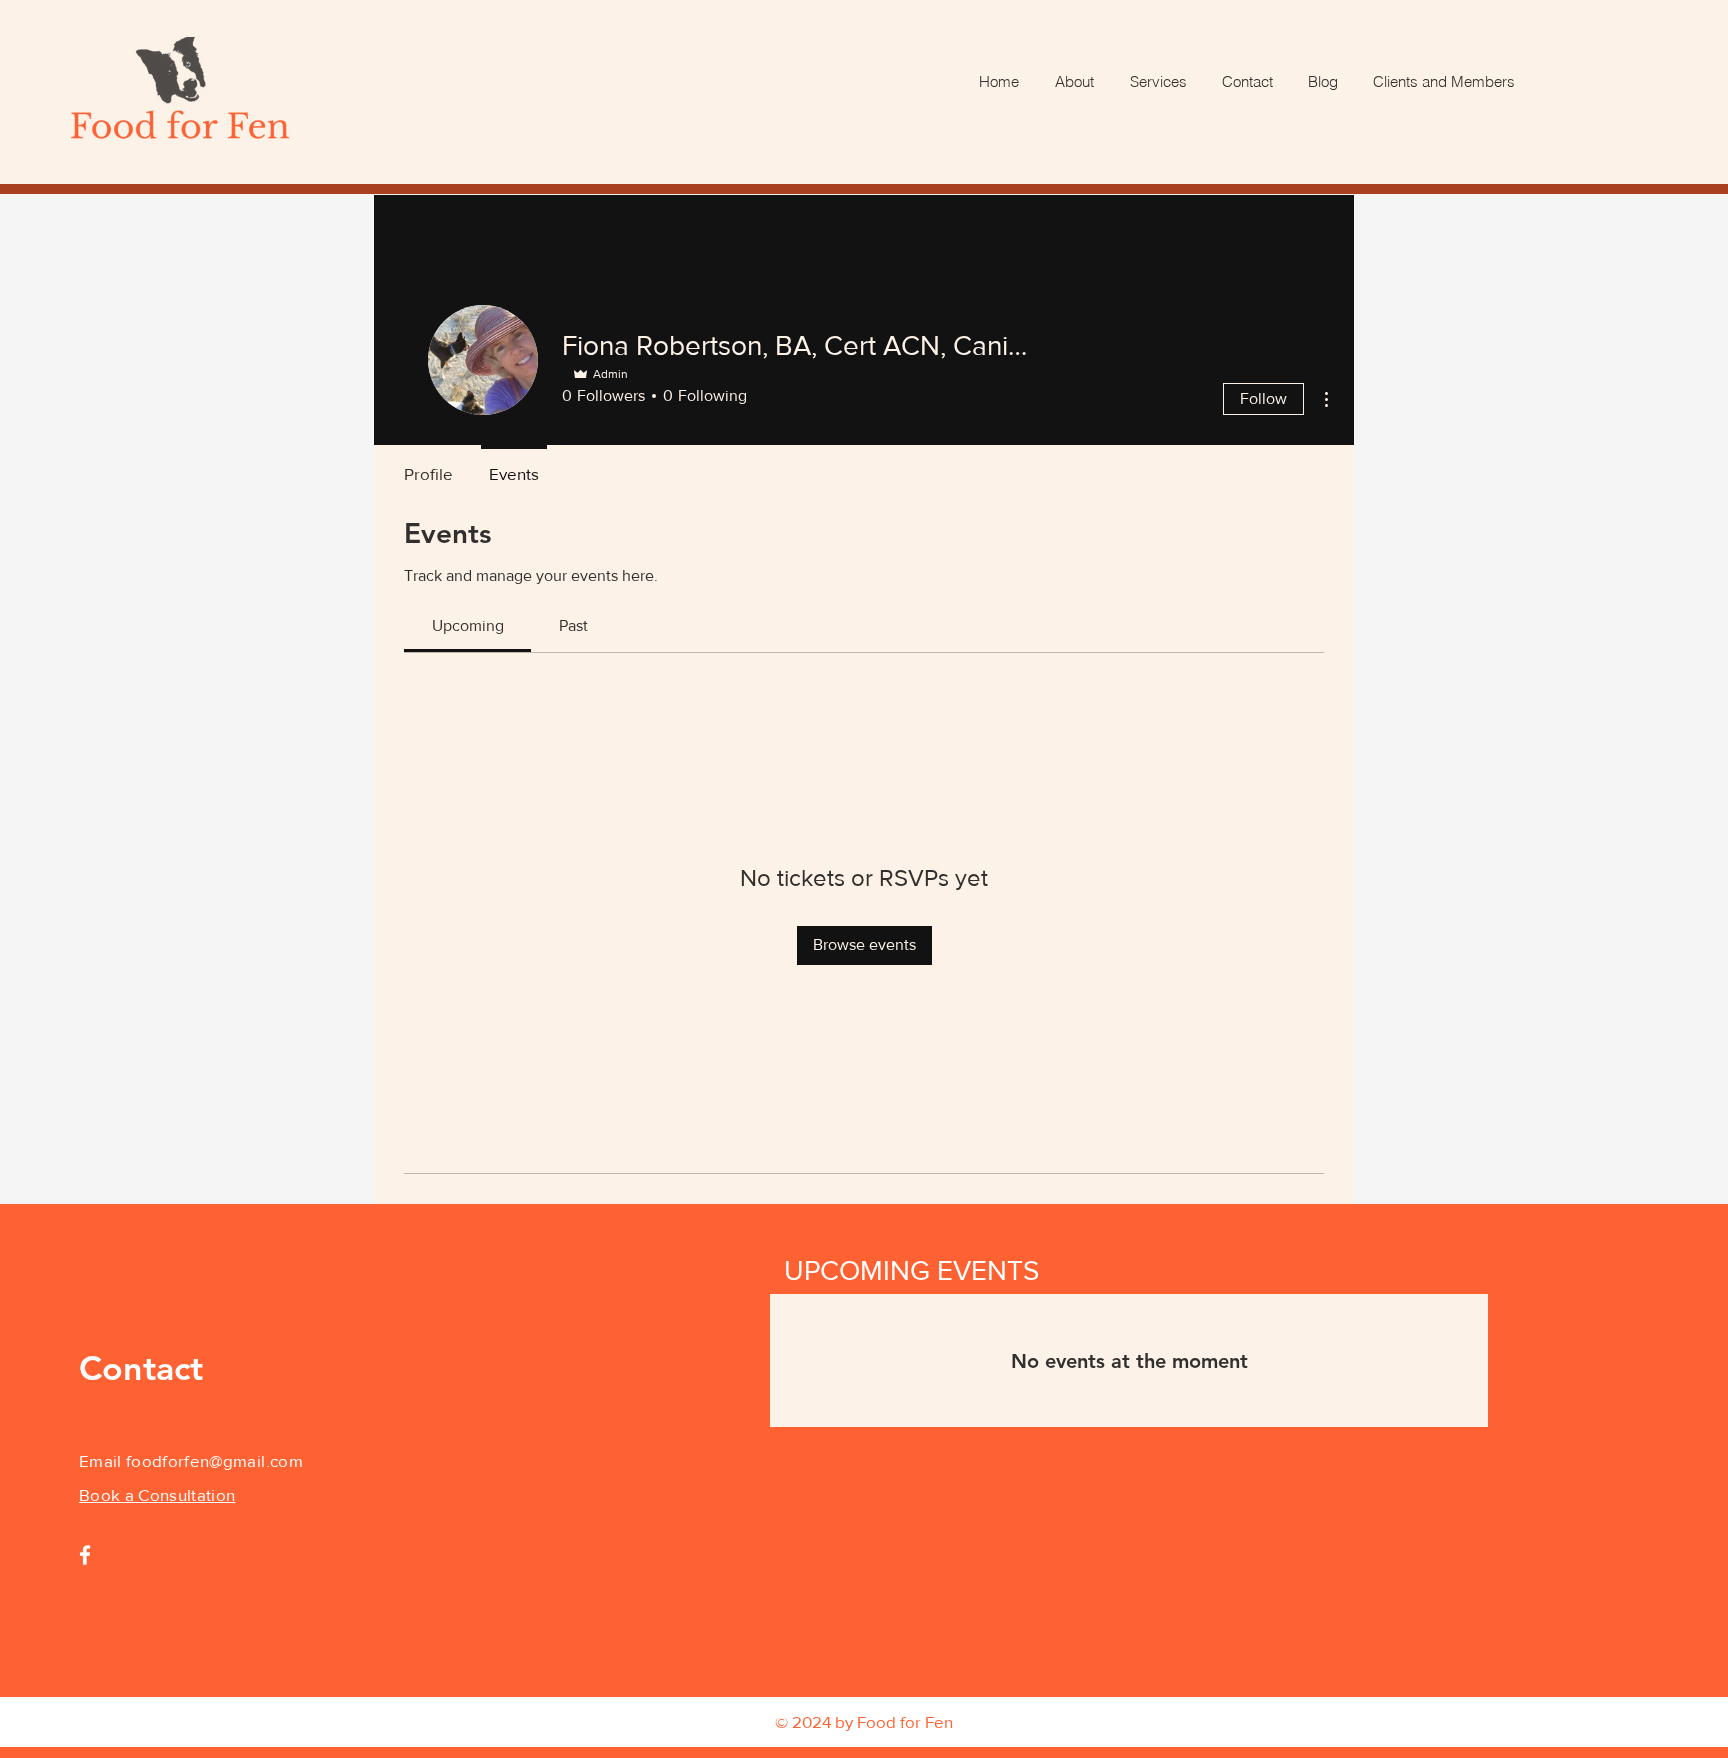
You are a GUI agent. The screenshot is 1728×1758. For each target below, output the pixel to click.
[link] (468, 625)
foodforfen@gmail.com (214, 1460)
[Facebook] (85, 1555)
